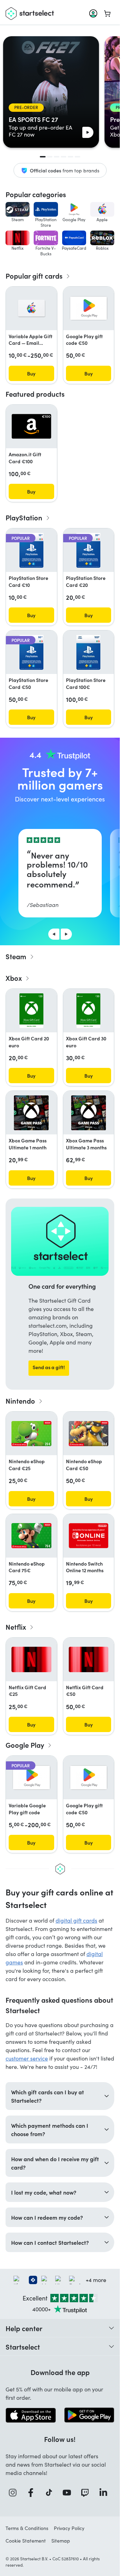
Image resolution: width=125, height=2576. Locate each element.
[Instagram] (15, 2493)
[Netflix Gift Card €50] (89, 1659)
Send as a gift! (49, 1367)
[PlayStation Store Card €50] (31, 652)
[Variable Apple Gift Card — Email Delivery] (31, 308)
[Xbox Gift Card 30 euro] (88, 1011)
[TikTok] (51, 2493)
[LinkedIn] (105, 2493)
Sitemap (61, 2541)
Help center (24, 2328)
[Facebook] (33, 2493)
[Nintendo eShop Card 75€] (31, 1536)
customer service (27, 2058)
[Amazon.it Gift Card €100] (31, 426)
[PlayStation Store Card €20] (88, 550)
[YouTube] (69, 2493)
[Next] (66, 934)
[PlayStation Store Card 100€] (88, 652)
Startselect (23, 2346)
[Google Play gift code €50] (89, 308)
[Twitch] (87, 2493)
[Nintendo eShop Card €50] (89, 1434)
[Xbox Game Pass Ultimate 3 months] (89, 1113)
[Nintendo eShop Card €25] (31, 1434)
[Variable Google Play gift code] (31, 1778)
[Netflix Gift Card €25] (31, 1659)
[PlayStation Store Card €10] (31, 550)
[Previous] (54, 934)
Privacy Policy (69, 2528)
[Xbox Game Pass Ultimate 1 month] (31, 1113)
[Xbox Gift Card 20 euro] (31, 1011)
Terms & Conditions (27, 2528)
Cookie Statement (26, 2541)
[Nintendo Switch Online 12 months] (89, 1536)
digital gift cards (76, 1920)
